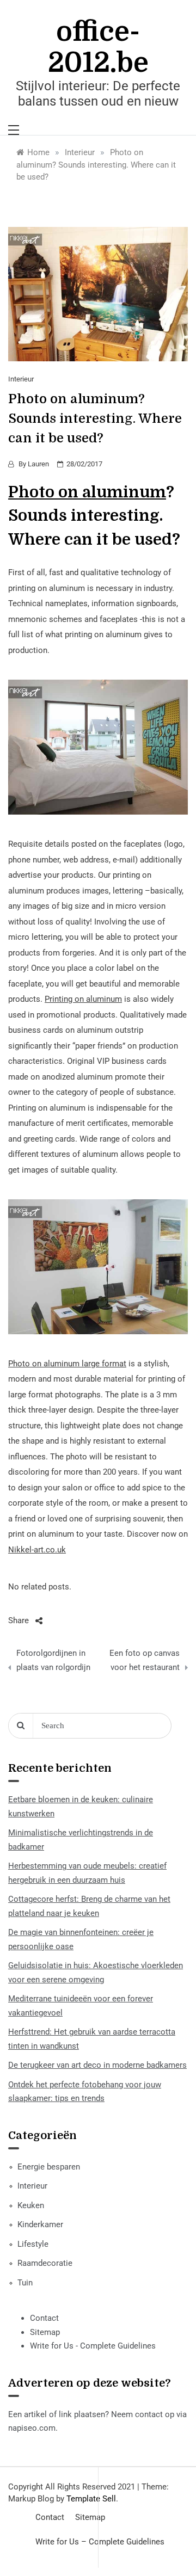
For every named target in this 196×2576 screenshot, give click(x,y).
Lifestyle (33, 2244)
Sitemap (45, 2332)
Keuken (31, 2205)
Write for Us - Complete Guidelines (93, 2346)
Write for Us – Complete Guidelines (100, 2542)
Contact (44, 2318)
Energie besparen (49, 2167)
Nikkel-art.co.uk (37, 1550)
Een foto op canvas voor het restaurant (145, 1660)
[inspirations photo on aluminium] (98, 1266)
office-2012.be (98, 47)
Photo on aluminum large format (67, 1364)
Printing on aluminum (83, 999)
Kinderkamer (40, 2224)
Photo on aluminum (87, 492)
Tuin (25, 2283)
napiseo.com (32, 2428)
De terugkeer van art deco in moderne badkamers (97, 2065)
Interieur (21, 379)
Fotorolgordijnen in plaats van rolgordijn (53, 1660)
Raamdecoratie (45, 2263)
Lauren (38, 464)
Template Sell (91, 2499)
